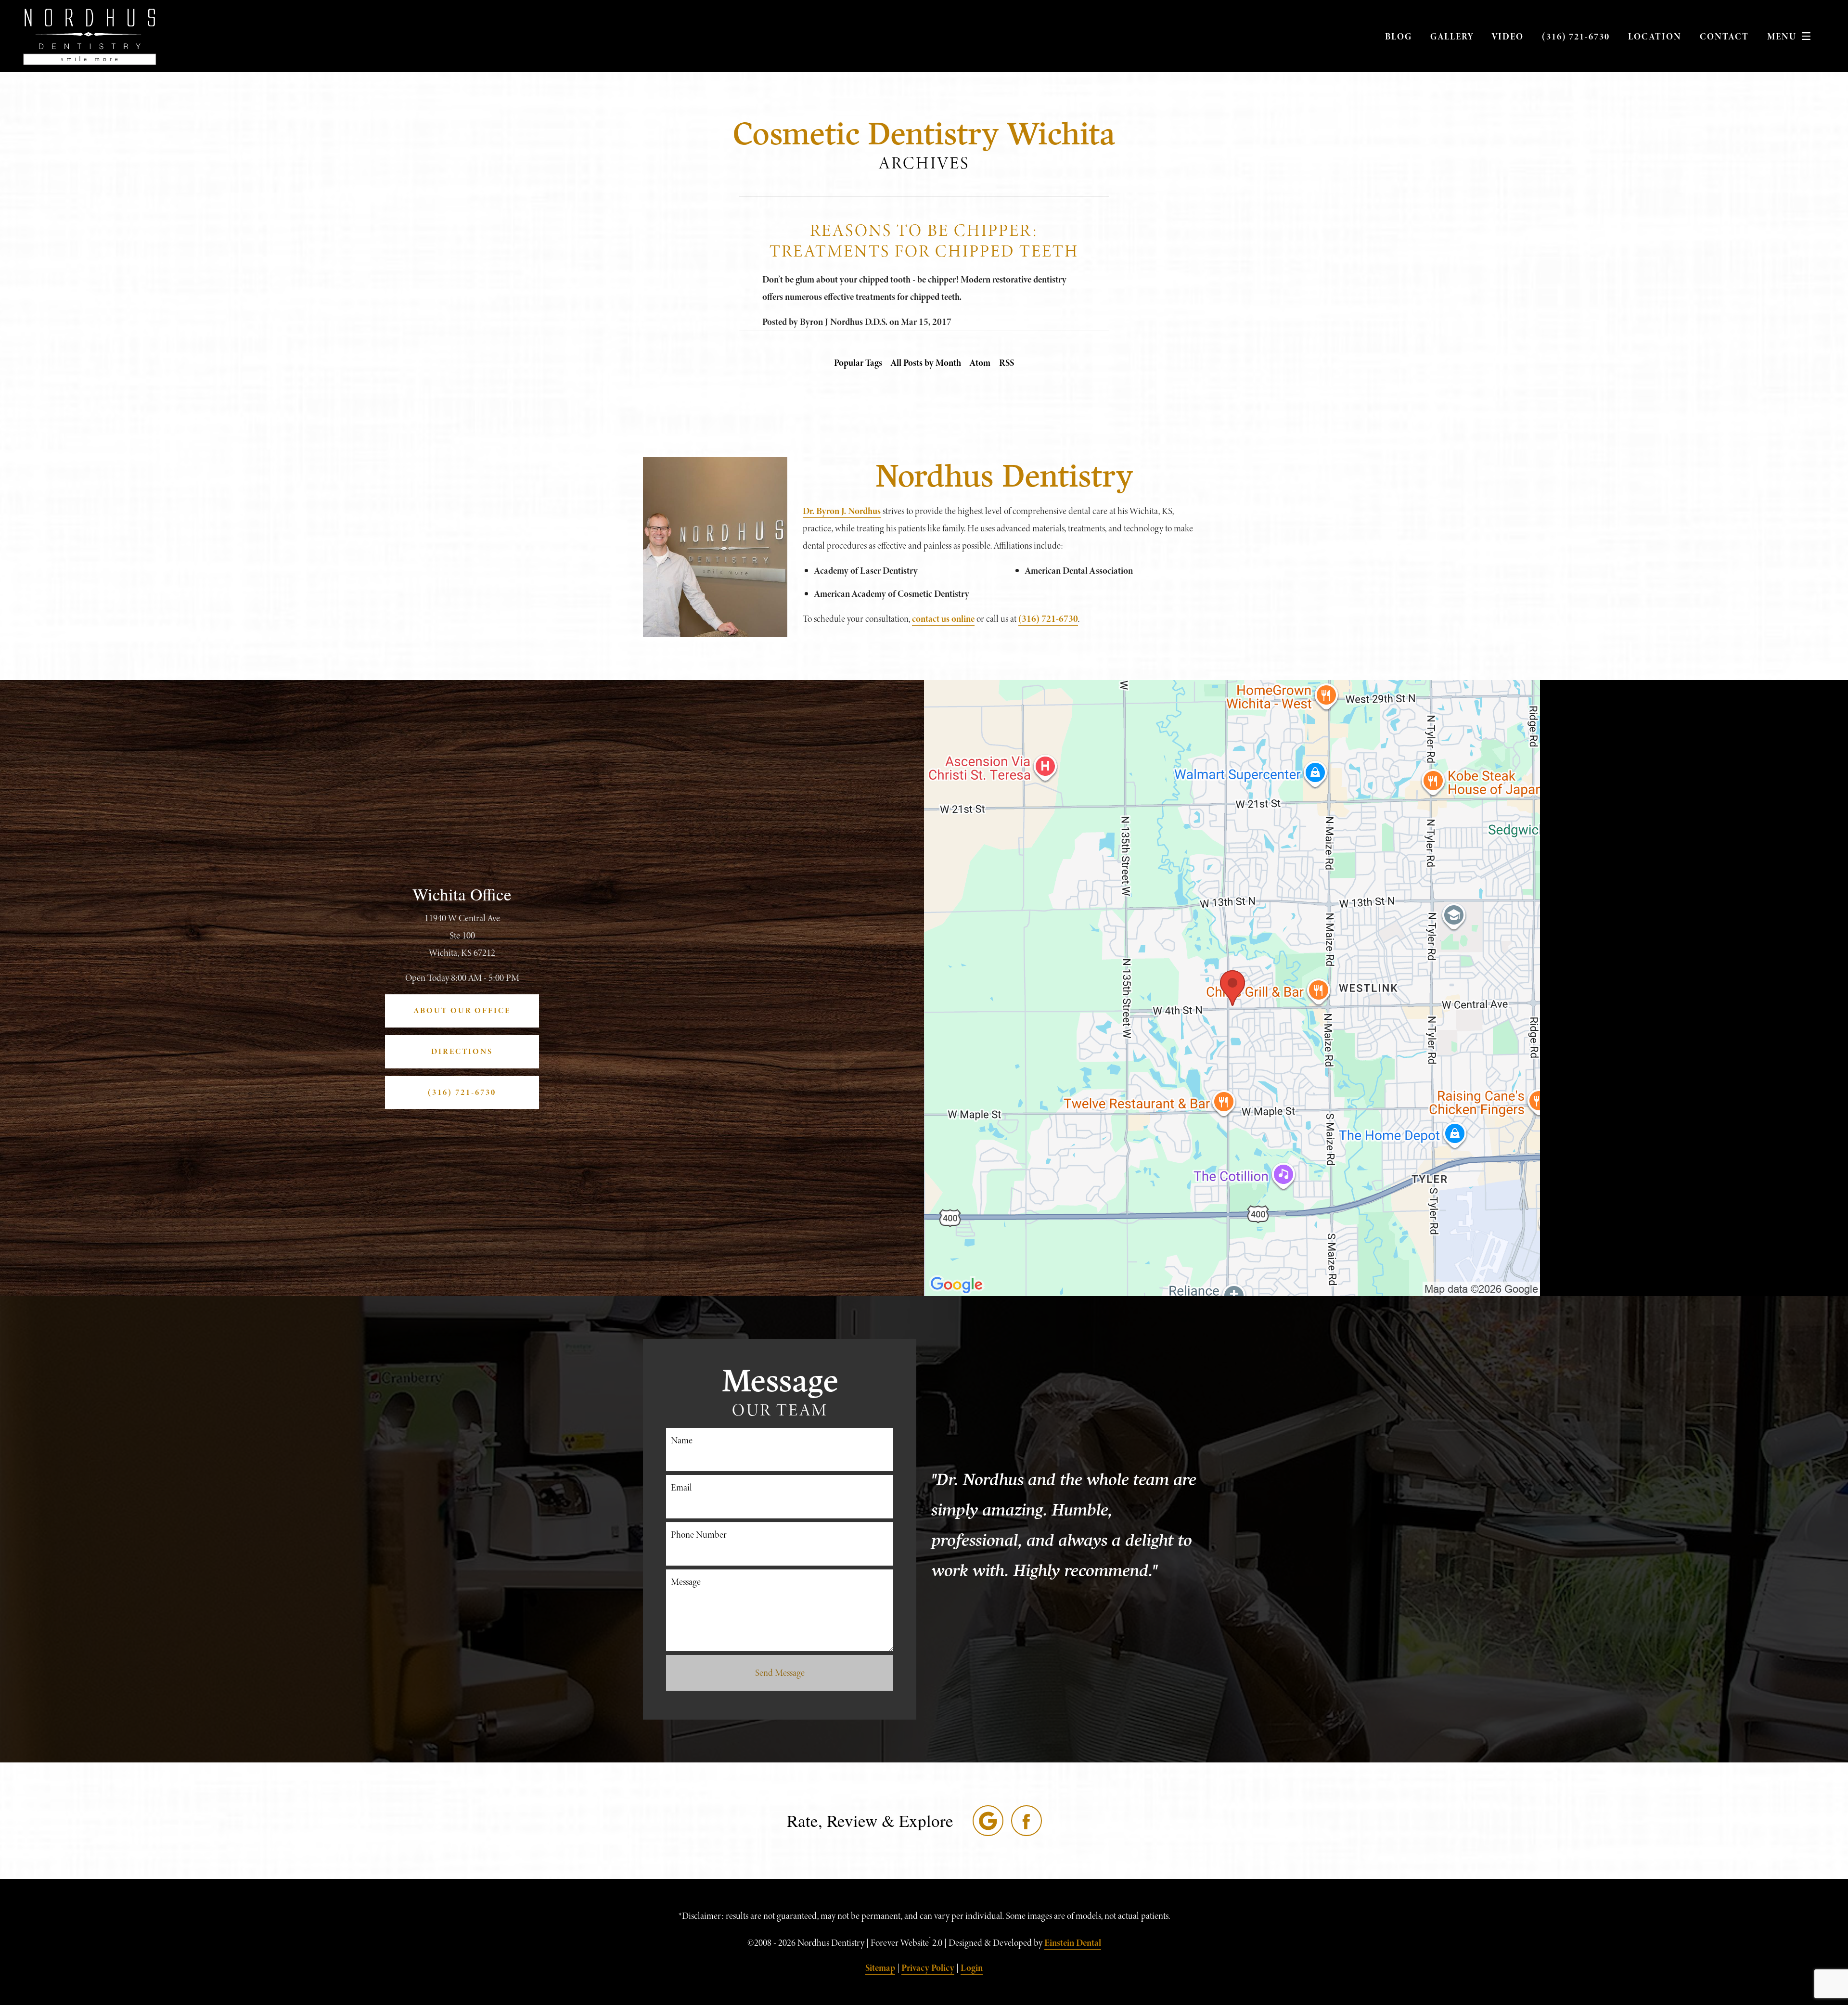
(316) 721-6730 (1576, 36)
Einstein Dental (1073, 1943)
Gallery (1452, 36)
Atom (980, 363)
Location (1655, 36)
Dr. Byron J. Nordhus (842, 511)
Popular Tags (858, 363)
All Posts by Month (926, 363)
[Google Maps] (988, 1821)
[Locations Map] (1232, 987)
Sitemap (880, 1968)
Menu (1782, 36)
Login (972, 1968)
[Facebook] (1027, 1821)
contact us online (943, 619)
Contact (1724, 36)
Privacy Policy (928, 1968)
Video (1508, 36)
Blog (1399, 36)
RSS (1007, 363)
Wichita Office (462, 894)
